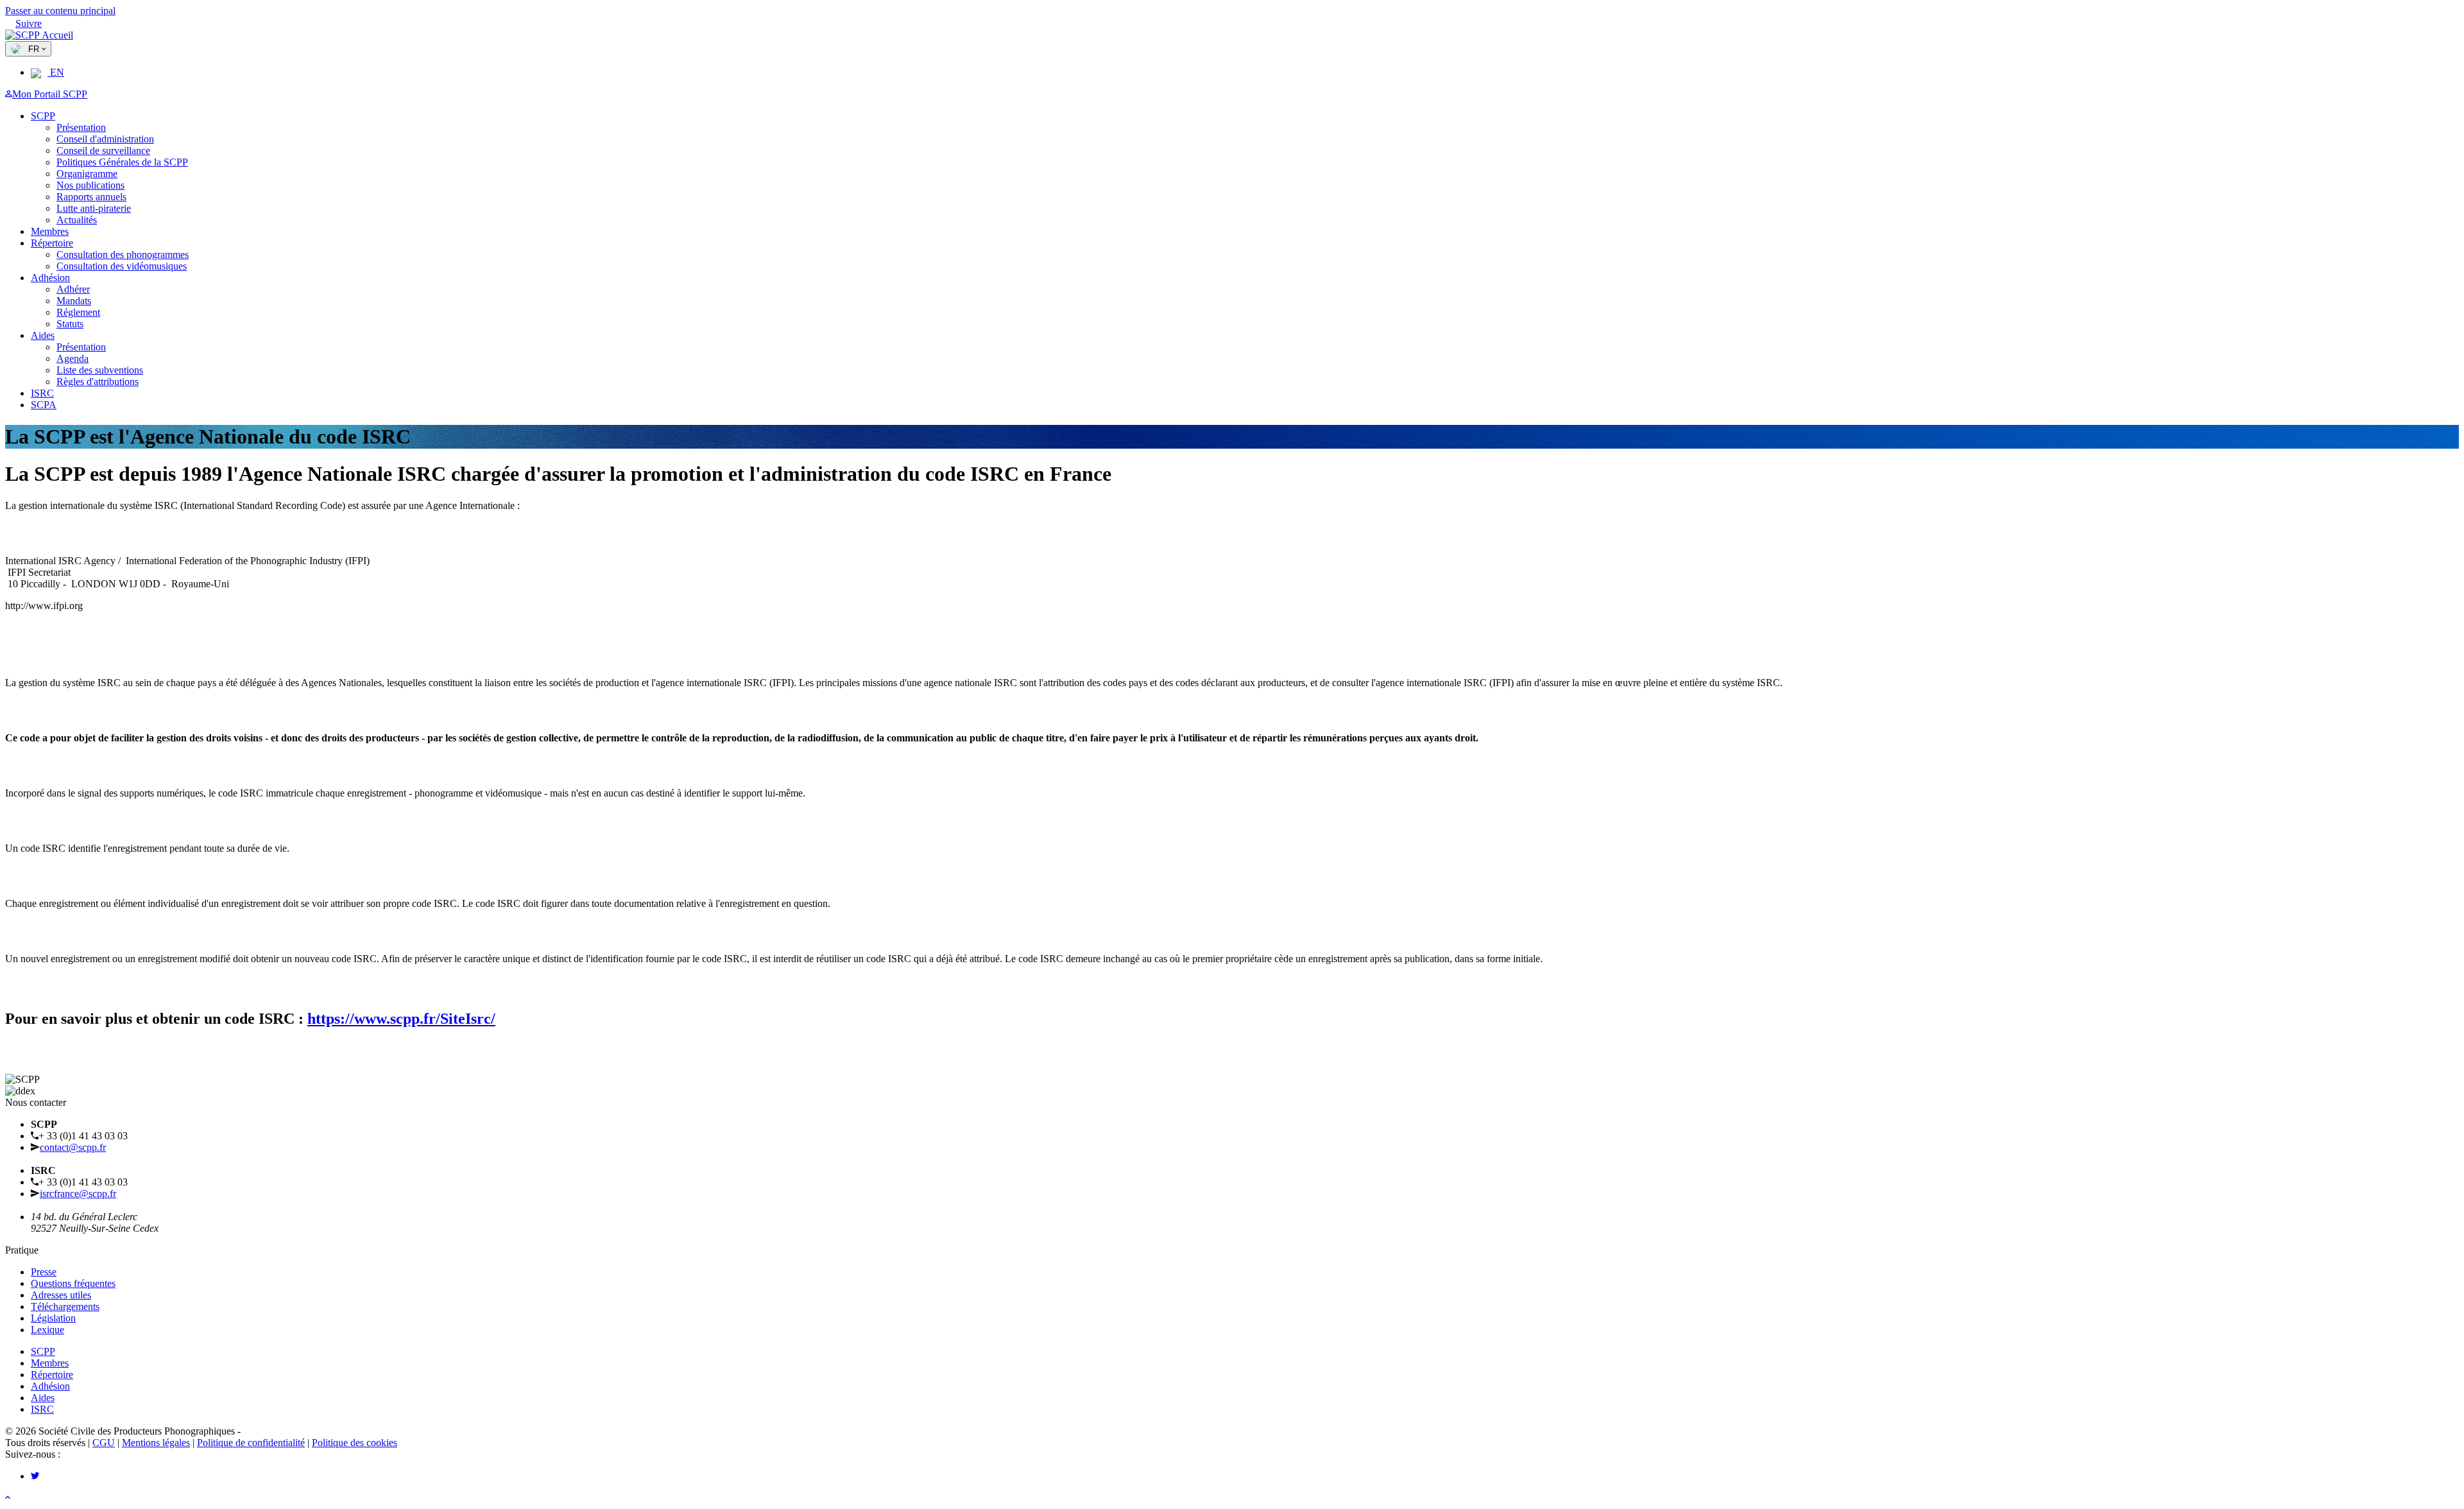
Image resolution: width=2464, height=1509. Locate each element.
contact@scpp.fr (73, 1147)
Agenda (73, 358)
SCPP (43, 116)
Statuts (70, 324)
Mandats (74, 301)
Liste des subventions (100, 370)
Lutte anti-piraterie (94, 208)
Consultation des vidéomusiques (122, 266)
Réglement (78, 312)
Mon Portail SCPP (50, 94)
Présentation (81, 127)
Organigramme (87, 174)
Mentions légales (156, 1443)
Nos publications (90, 185)
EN (56, 72)
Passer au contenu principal (60, 11)
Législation (53, 1318)
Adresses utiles (61, 1295)
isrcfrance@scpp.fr (78, 1194)
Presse (44, 1272)
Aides (43, 335)
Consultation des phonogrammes (123, 254)
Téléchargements (65, 1306)
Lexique (47, 1330)
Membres (50, 231)
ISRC (42, 393)
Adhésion (50, 278)
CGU (104, 1443)
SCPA (44, 405)
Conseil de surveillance (103, 151)
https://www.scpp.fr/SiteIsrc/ (401, 1019)
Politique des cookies (355, 1443)
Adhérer (73, 289)
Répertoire (52, 243)
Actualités (77, 220)
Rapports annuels (91, 197)
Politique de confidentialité (251, 1443)
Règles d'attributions (98, 382)
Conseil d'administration (105, 139)
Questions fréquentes (73, 1283)
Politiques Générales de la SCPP (122, 162)
